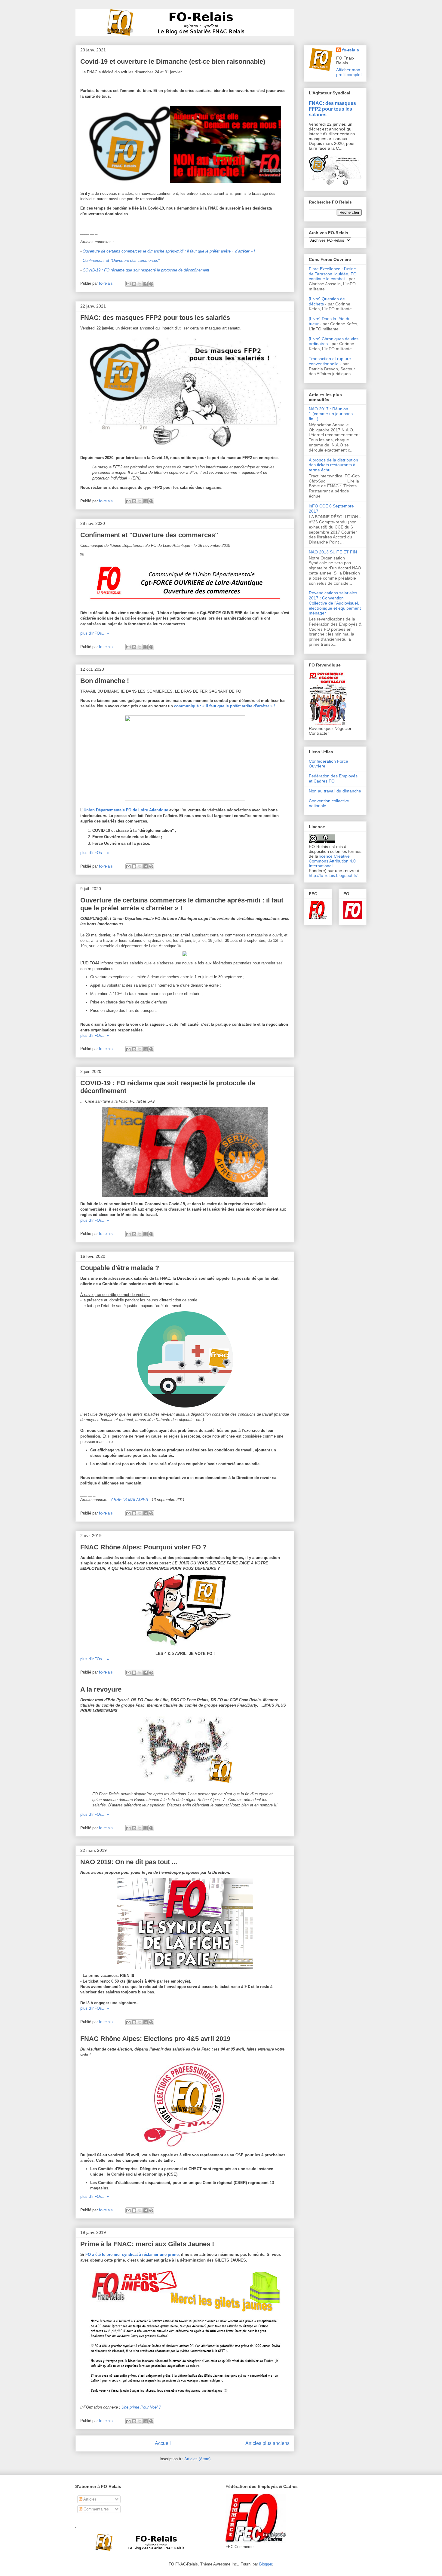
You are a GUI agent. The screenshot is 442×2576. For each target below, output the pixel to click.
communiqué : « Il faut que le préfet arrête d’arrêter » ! (224, 706)
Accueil (163, 2443)
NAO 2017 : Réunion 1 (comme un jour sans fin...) (331, 414)
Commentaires (96, 2509)
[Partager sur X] (140, 284)
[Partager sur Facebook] (146, 284)
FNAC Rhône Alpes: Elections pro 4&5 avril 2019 (155, 2039)
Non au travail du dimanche (335, 791)
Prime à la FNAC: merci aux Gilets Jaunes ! (147, 2244)
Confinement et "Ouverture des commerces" (121, 260)
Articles (89, 2499)
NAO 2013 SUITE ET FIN (333, 552)
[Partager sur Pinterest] (151, 284)
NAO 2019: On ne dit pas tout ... (129, 1862)
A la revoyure (101, 1689)
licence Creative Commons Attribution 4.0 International (332, 861)
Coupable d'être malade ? (120, 1268)
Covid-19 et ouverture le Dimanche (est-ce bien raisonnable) (173, 61)
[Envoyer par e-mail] (128, 284)
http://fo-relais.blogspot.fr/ (333, 875)
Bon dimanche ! (105, 681)
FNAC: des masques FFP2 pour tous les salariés (155, 318)
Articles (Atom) (197, 2459)
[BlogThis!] (134, 284)
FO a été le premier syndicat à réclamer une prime (132, 2254)
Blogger (266, 2564)
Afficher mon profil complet (349, 72)
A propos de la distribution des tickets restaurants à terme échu (333, 465)
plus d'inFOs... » (95, 633)
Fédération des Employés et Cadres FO (333, 778)
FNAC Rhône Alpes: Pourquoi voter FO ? (143, 1547)
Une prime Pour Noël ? (141, 2407)
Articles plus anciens (267, 2443)
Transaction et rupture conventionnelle (330, 361)
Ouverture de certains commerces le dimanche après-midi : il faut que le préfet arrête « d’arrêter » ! (169, 251)
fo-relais (351, 50)
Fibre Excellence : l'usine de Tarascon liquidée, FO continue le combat (333, 274)
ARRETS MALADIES (130, 1500)
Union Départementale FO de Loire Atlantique (126, 810)
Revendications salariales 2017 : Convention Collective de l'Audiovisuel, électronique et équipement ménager (335, 603)
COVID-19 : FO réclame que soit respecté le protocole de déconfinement (146, 270)
